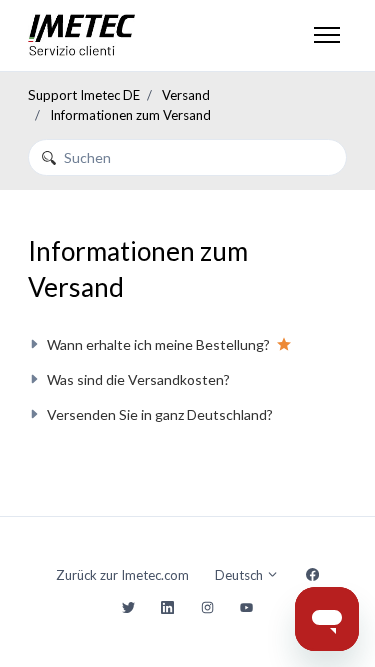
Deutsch (240, 575)
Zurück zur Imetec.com (122, 575)
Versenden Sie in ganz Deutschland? (160, 414)
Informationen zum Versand (130, 115)
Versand (186, 95)
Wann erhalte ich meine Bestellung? (158, 344)
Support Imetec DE (84, 95)
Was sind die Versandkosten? (138, 379)
